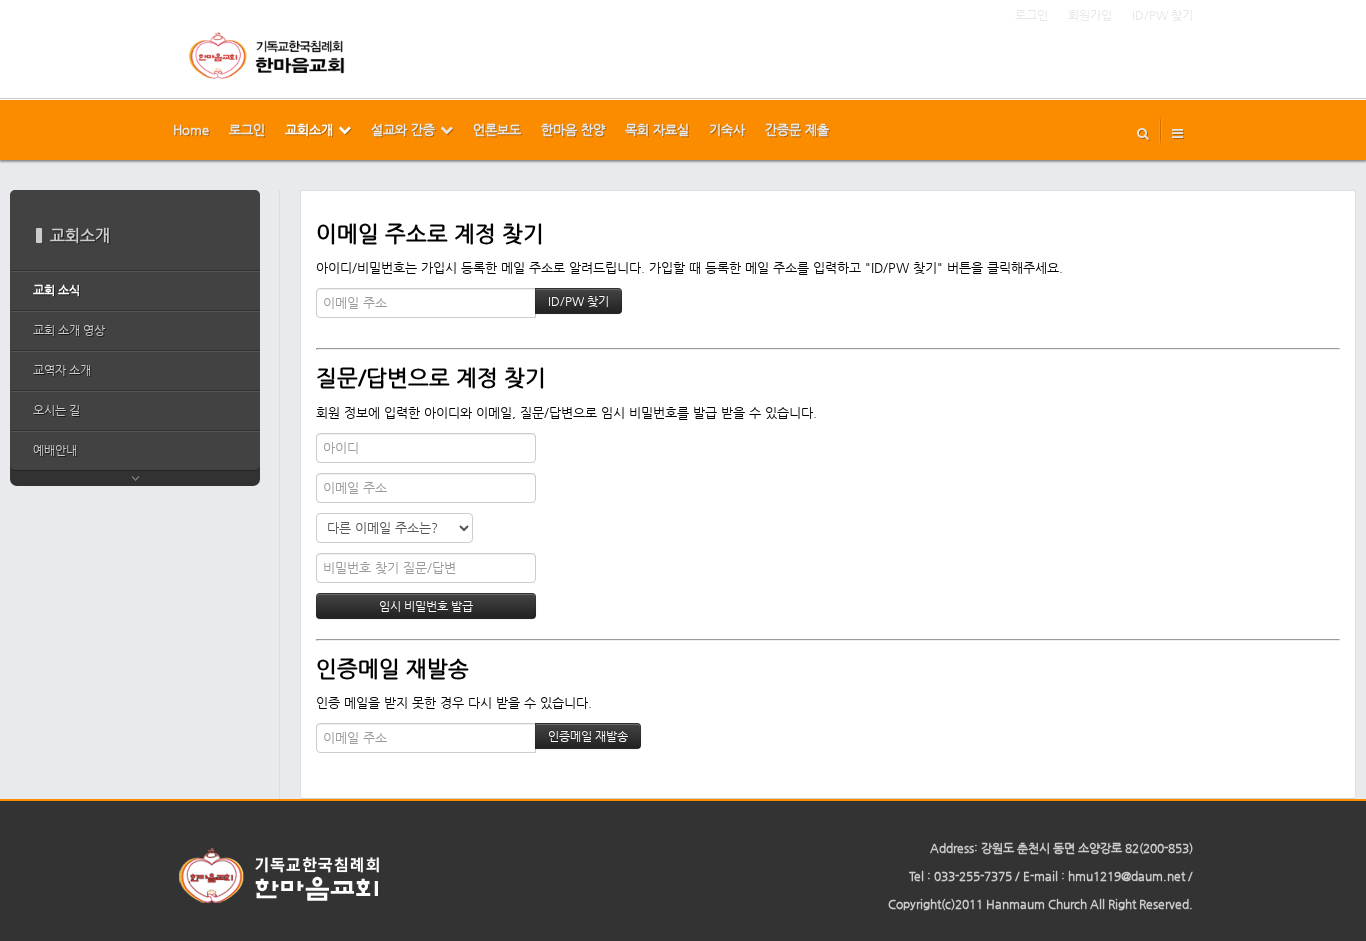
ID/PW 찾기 (1162, 15)
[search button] (1143, 130)
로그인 (1031, 15)
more (135, 478)
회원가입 (1090, 15)
